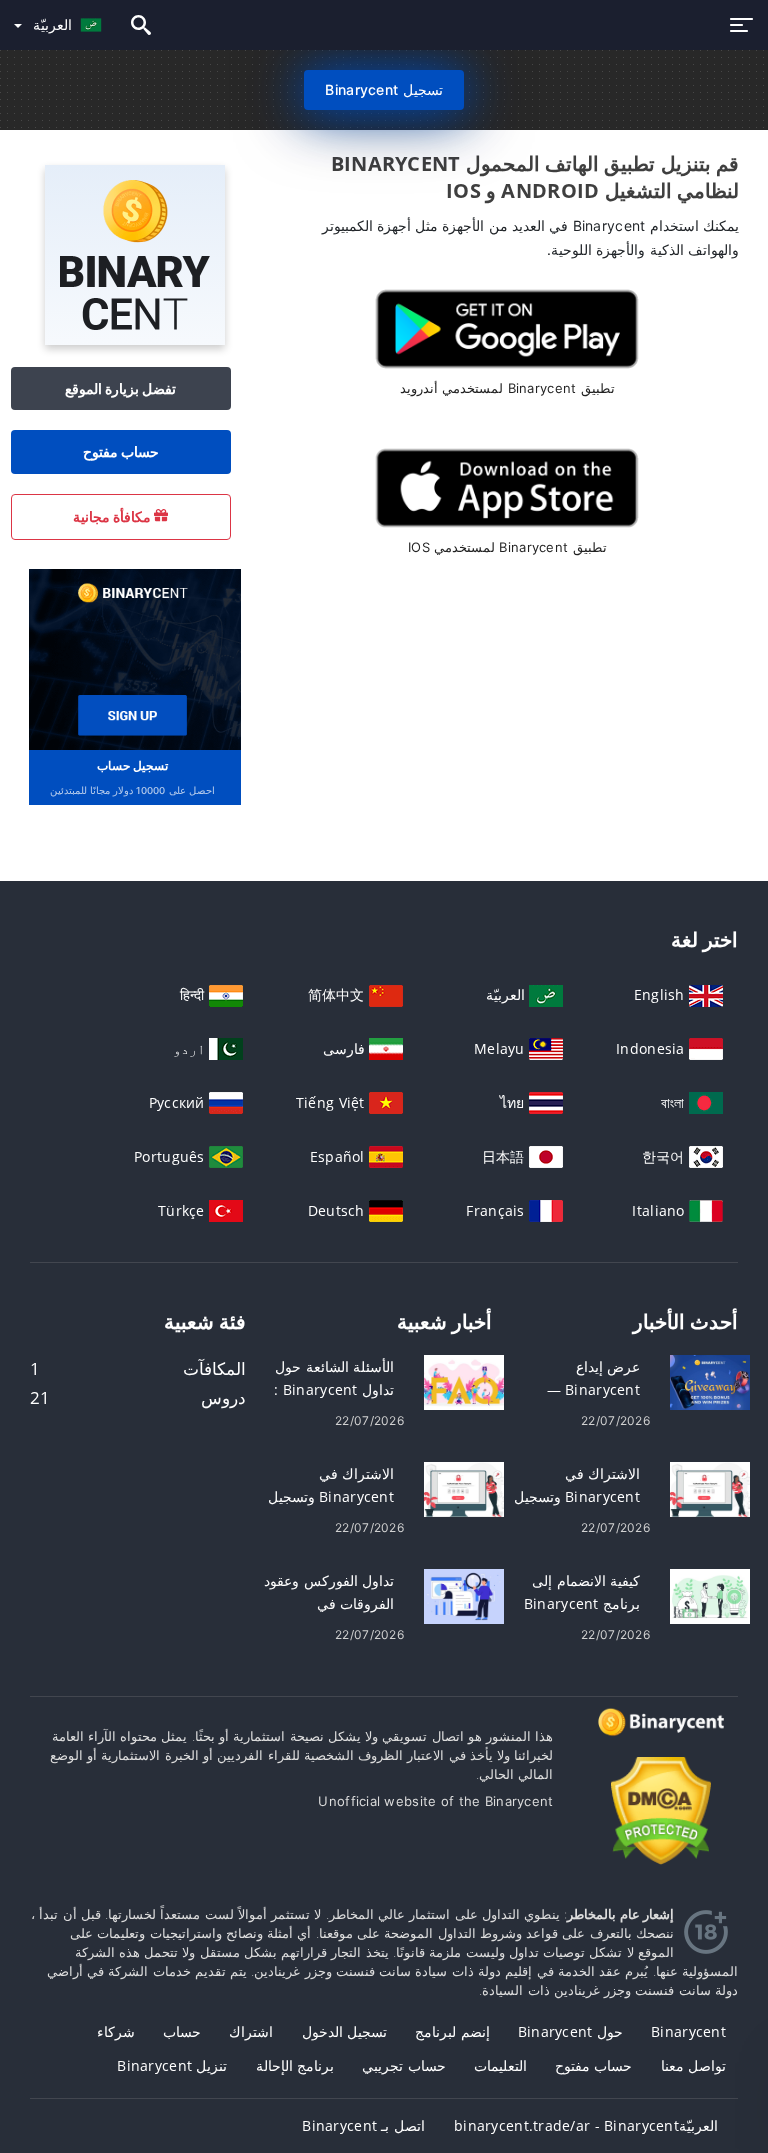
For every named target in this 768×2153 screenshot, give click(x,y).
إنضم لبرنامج (452, 2031)
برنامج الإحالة (295, 2065)
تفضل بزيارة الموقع (121, 388)
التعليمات (500, 2065)
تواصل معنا (693, 2065)
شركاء (116, 2031)
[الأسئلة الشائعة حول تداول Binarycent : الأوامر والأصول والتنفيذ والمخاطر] (464, 1381)
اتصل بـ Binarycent (363, 2125)
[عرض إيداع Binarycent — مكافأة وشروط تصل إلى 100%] (710, 1381)
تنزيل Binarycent (172, 2065)
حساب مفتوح (121, 451)
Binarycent (688, 2031)
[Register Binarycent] (132, 657)
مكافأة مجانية (114, 516)
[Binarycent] (135, 339)
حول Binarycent (570, 2031)
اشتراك (251, 2031)
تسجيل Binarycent (383, 89)
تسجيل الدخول (344, 2031)
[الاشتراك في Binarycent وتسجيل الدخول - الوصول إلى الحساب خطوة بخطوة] (464, 1488)
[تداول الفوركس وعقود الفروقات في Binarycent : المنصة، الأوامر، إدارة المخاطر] (464, 1595)
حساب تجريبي (403, 2065)
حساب (182, 2031)
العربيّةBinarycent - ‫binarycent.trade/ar (586, 2125)
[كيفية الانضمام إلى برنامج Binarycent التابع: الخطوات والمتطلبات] (710, 1595)
